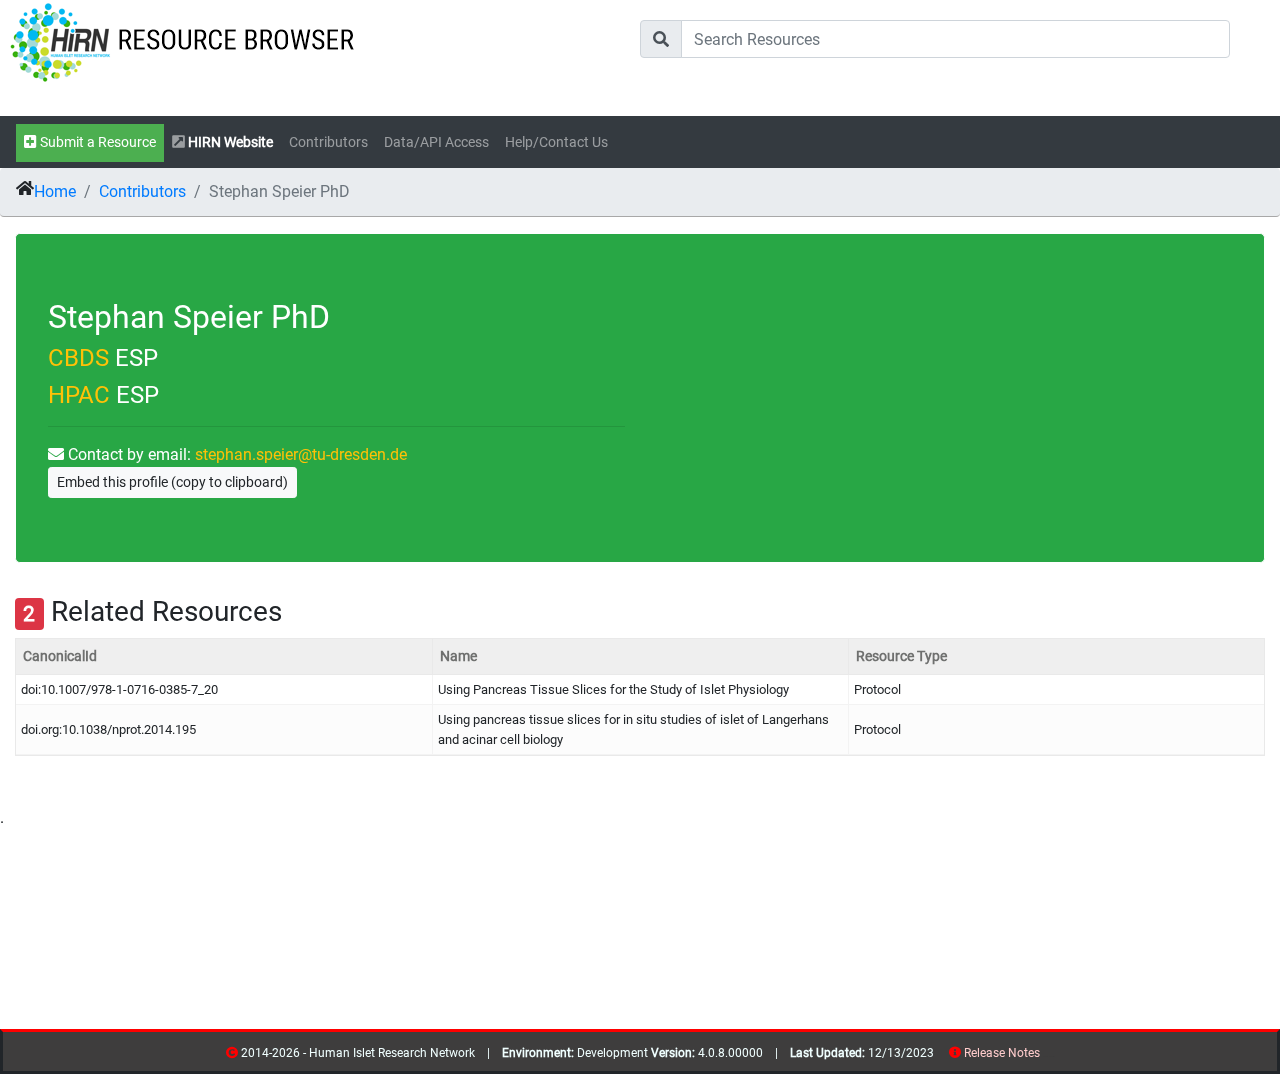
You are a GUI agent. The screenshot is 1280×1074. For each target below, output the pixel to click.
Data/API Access (436, 142)
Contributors (328, 142)
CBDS (78, 358)
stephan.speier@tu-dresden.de (301, 454)
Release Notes (1002, 1053)
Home (55, 191)
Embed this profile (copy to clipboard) (172, 482)
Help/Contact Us (556, 142)
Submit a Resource (96, 142)
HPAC (79, 395)
